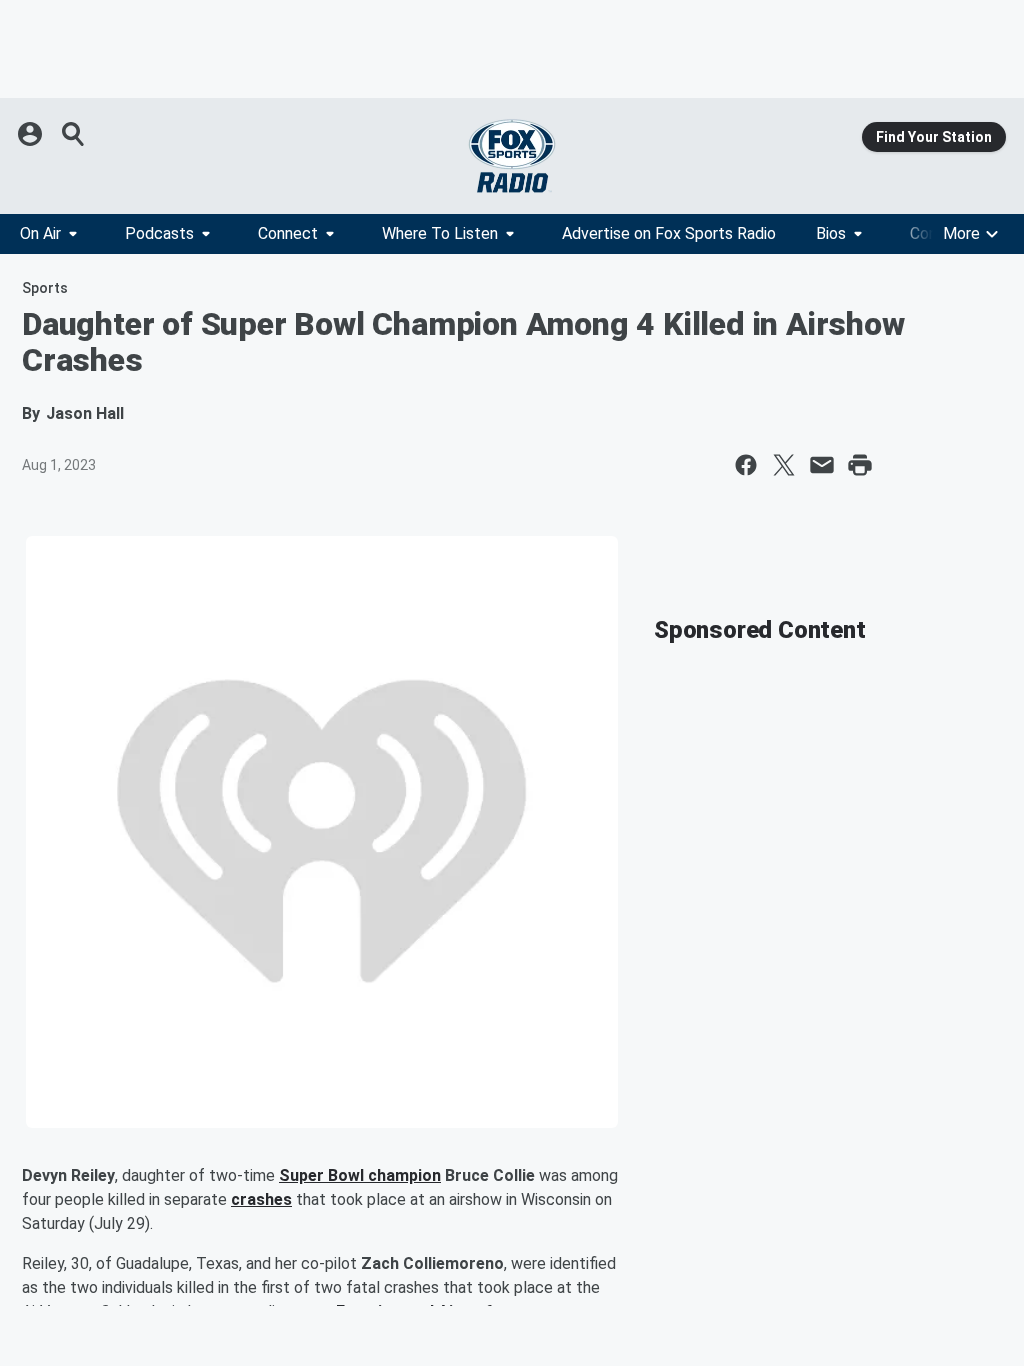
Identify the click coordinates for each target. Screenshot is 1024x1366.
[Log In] (32, 134)
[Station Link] (512, 156)
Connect (288, 233)
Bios (831, 233)
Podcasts (159, 233)
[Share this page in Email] (822, 465)
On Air (40, 233)
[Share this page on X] (784, 465)
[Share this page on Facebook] (746, 465)
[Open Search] (74, 134)
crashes (261, 1199)
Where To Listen (440, 233)
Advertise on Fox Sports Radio (669, 233)
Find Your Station (934, 137)
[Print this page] (860, 465)
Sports (45, 288)
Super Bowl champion (360, 1175)
